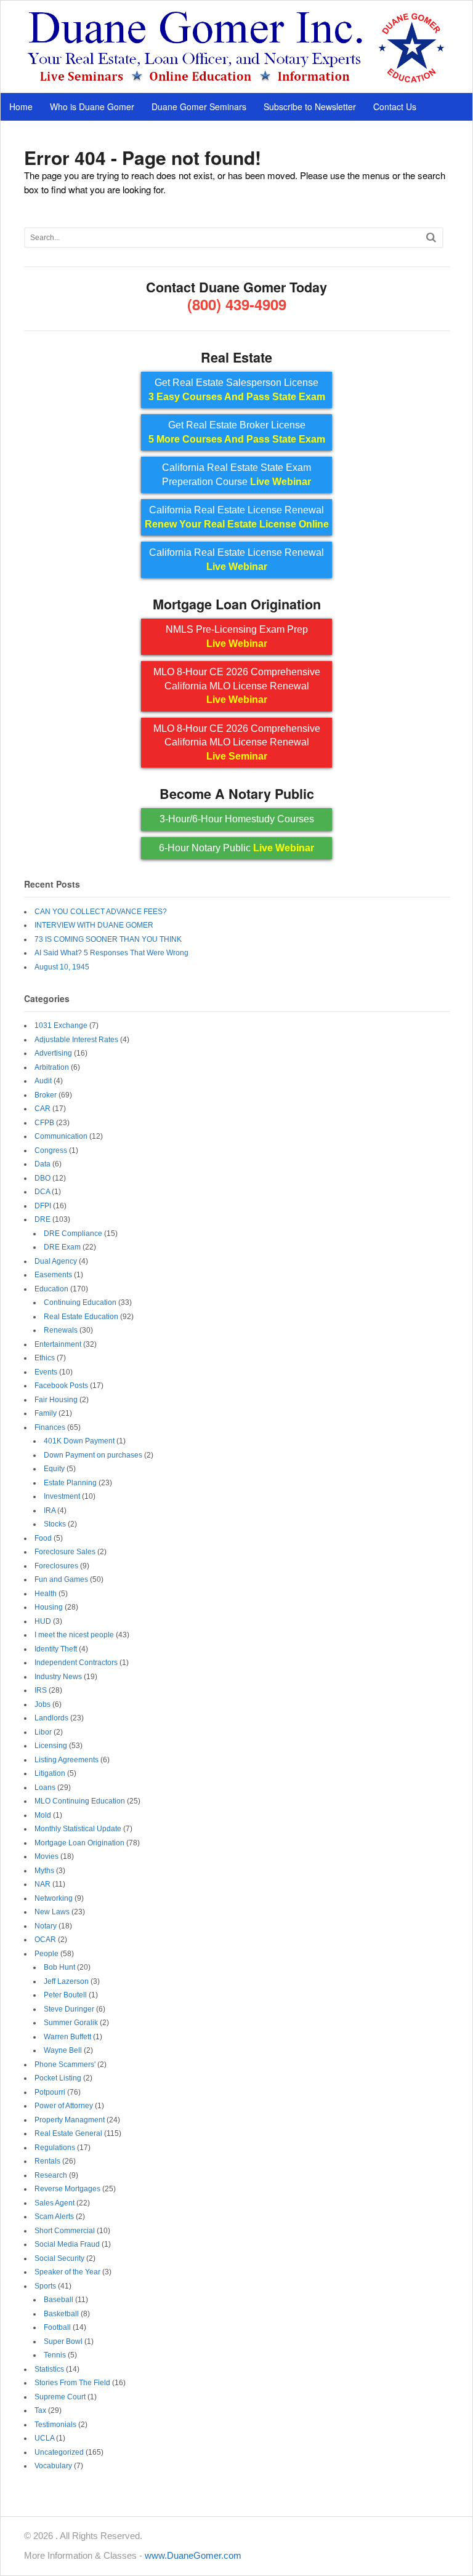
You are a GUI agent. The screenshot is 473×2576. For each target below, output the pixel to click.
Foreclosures (56, 1566)
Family (46, 1413)
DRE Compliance (73, 1234)
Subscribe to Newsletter (310, 106)
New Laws (52, 1912)
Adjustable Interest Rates (76, 1040)
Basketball (61, 2314)
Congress (51, 1150)
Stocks (55, 1524)
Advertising (53, 1053)
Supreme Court (60, 2397)
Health (46, 1594)
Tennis (55, 2355)
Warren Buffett (67, 2037)
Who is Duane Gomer (92, 106)
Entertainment (58, 1344)
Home (21, 106)
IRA (50, 1511)
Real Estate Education (81, 1317)
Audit (43, 1081)
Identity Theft (56, 1649)
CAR (42, 1109)
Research (51, 2175)
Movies (46, 1856)
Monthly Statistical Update (78, 1829)
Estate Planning (70, 1483)
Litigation (50, 1773)
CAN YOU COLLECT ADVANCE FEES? (101, 912)
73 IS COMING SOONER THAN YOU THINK (108, 939)
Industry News (58, 1677)
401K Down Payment (79, 1441)
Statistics (49, 2369)
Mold (43, 1815)
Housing (49, 1607)
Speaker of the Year (67, 2272)
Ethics (45, 1358)
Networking (54, 1898)
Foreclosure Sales (65, 1552)
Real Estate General (68, 2133)
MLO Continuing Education (80, 1801)
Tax (40, 2410)
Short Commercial (65, 2231)
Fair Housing (56, 1400)
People (46, 1954)
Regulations (55, 2148)
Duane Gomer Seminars (199, 106)
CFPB (44, 1123)
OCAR (45, 1940)
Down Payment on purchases (93, 1455)
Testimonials (55, 2425)
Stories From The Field (72, 2383)
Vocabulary (53, 2466)
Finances (50, 1427)
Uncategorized (59, 2452)
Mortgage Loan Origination (79, 1843)
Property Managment (70, 2120)
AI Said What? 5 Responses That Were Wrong (111, 953)
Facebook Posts (61, 1386)
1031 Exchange (61, 1025)
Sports (45, 2286)
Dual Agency (56, 1261)
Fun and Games (61, 1579)
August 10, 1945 (62, 967)
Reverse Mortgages (67, 2189)
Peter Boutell (65, 1995)
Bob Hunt (59, 1967)
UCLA (44, 2438)
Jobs (42, 1704)
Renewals (61, 1330)
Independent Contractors (76, 1663)
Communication (61, 1136)
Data (42, 1164)
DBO (42, 1178)
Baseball (59, 2300)
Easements (53, 1275)
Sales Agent (55, 2203)
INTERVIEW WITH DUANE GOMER (94, 925)
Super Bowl (63, 2341)
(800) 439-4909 (237, 304)
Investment (62, 1496)
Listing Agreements (67, 1760)
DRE (42, 1219)
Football (57, 2327)
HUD (43, 1621)
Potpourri (50, 2092)
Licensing (51, 1746)
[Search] (431, 237)
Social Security (59, 2258)
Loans (45, 1788)
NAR (42, 1884)
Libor (43, 1732)
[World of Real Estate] (237, 80)
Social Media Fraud (67, 2244)
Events (46, 1372)
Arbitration (52, 1067)
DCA (42, 1192)
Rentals (47, 2161)
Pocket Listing (58, 2078)
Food (43, 1538)
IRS (41, 1690)
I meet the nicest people (74, 1635)
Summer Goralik (71, 2023)
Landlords (51, 1718)
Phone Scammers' (65, 2064)
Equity (54, 1469)
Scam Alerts (54, 2217)
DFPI (43, 1206)
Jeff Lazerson (66, 1981)
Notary (46, 1926)
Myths (44, 1871)
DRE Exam (62, 1247)
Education (51, 1289)
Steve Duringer (69, 2009)
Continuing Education (80, 1302)
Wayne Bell (63, 2050)
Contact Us (395, 106)
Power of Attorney (64, 2106)
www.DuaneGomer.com (193, 2555)
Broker (46, 1095)
